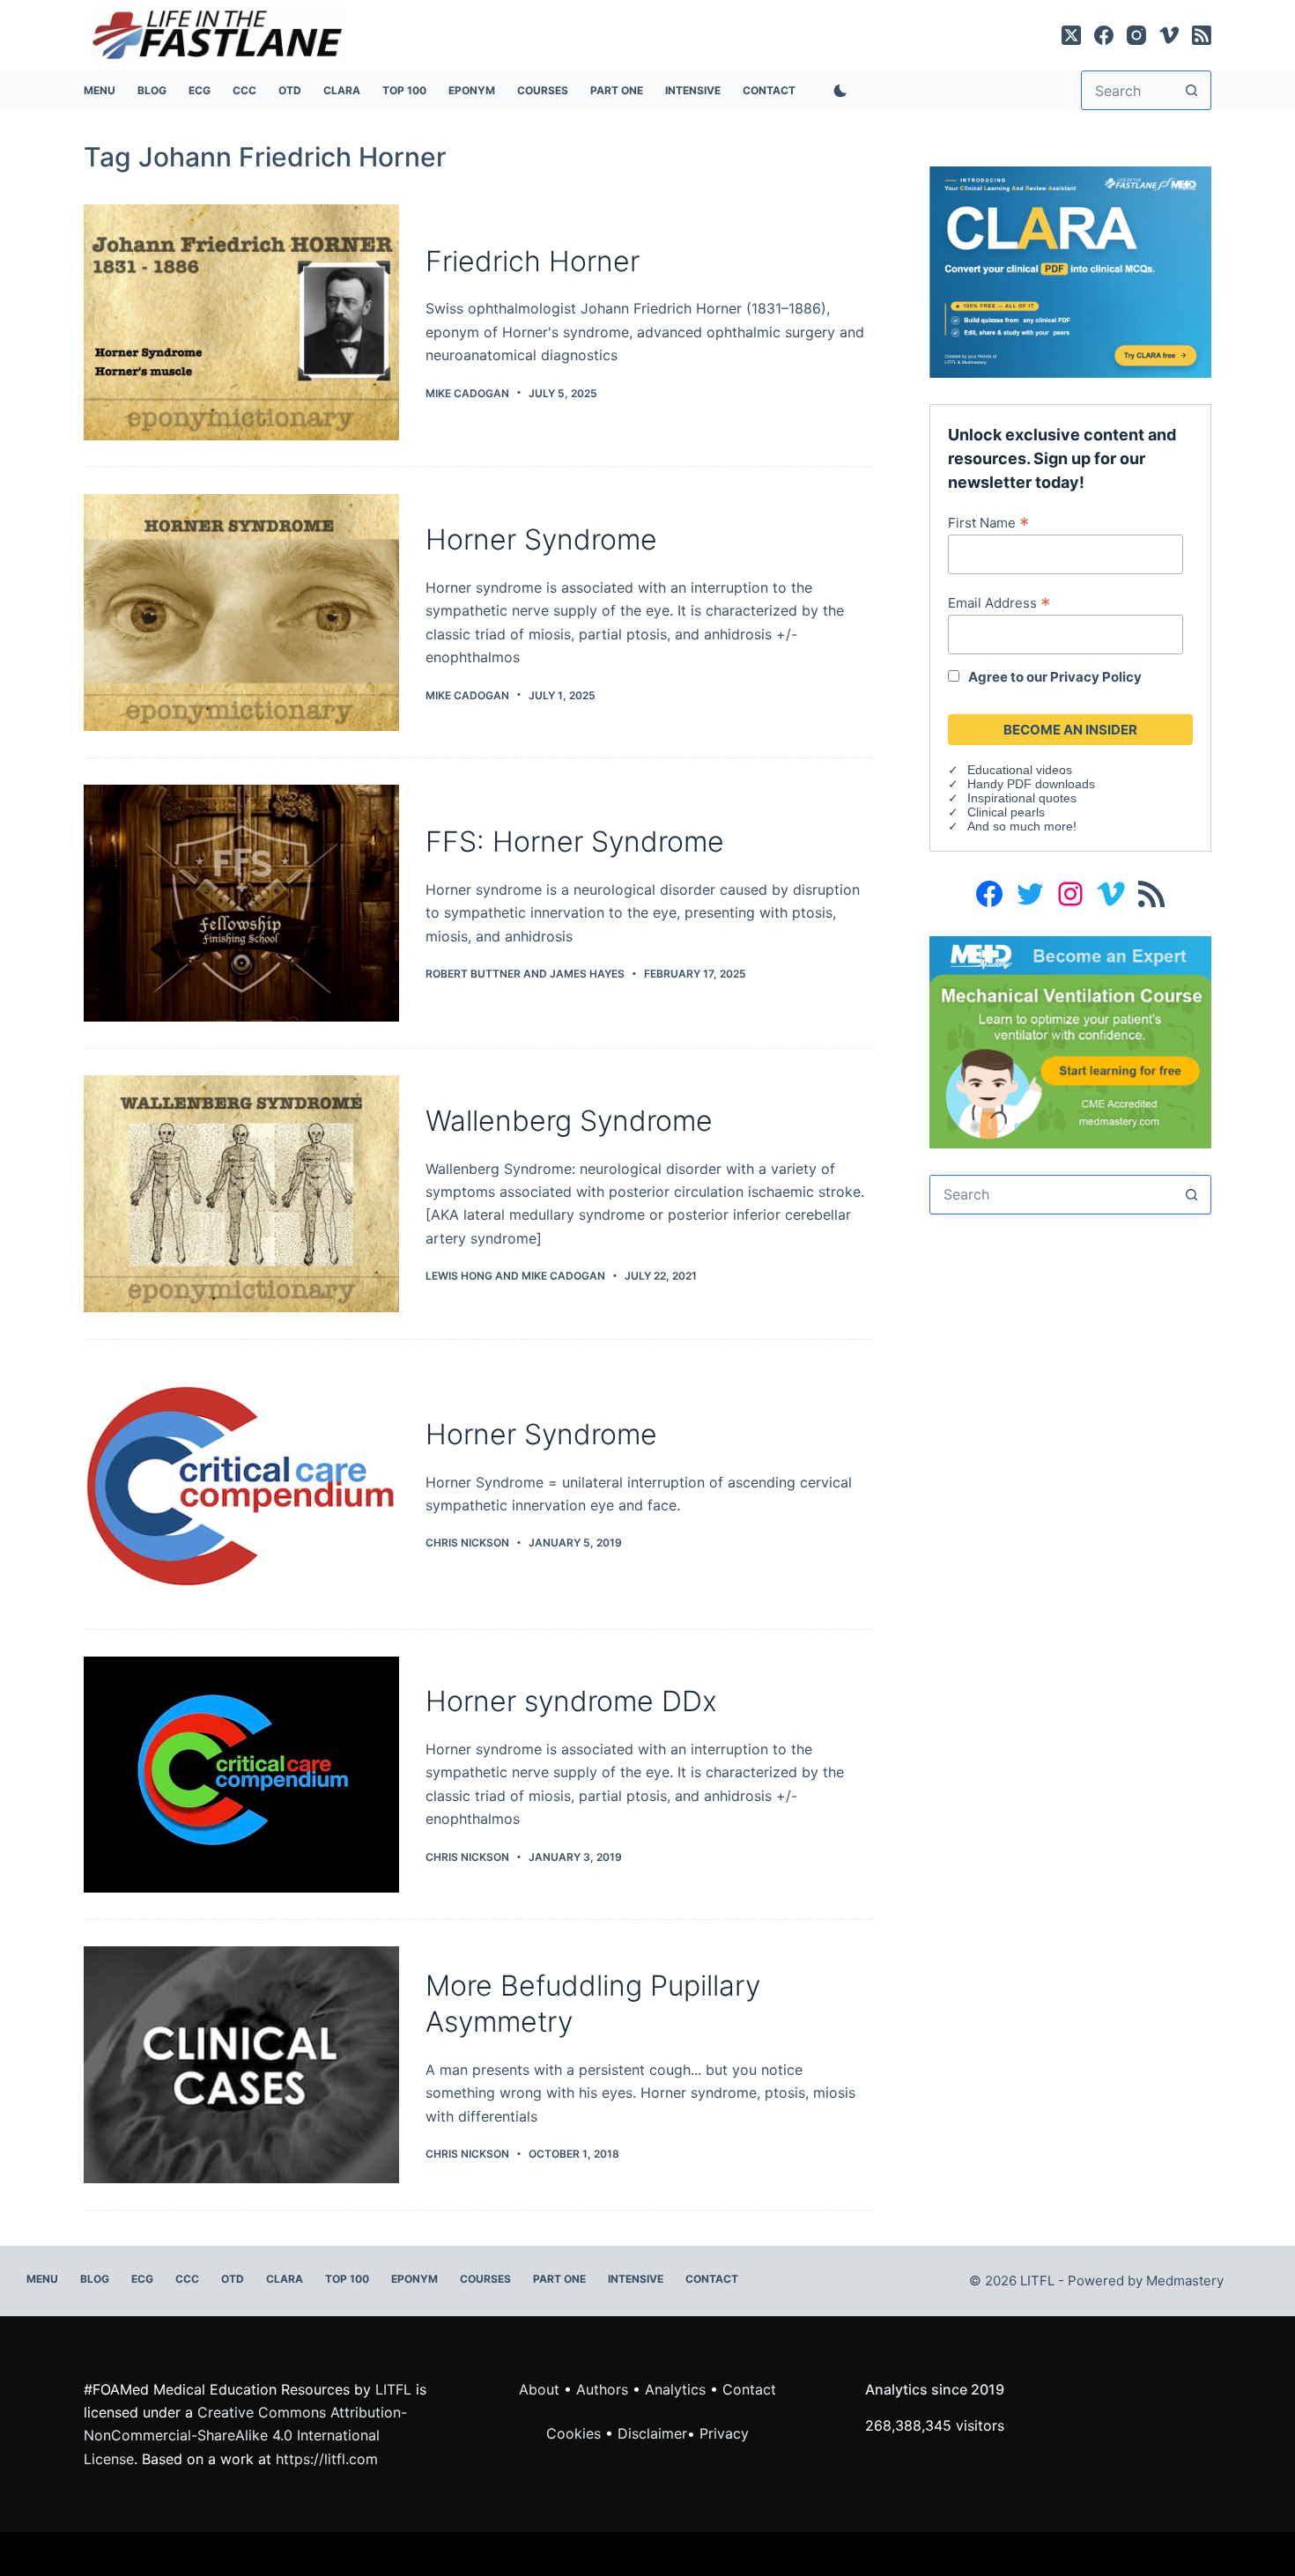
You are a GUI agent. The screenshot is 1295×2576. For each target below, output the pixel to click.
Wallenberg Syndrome (569, 1121)
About (539, 2389)
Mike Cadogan (563, 1276)
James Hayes (587, 974)
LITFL (393, 2389)
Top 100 (404, 90)
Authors (602, 2389)
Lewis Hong (459, 1276)
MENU (100, 90)
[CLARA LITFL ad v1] (1070, 270)
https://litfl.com (327, 2459)
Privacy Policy (1096, 677)
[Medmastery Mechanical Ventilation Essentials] (1070, 1040)
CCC (244, 90)
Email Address (999, 602)
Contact (769, 90)
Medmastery (1185, 2281)
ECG (200, 90)
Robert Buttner (473, 974)
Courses (543, 90)
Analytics (675, 2389)
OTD (290, 90)
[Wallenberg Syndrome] (241, 1194)
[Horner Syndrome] (241, 613)
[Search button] (1191, 90)
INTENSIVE (693, 90)
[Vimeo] (1169, 35)
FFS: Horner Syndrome (575, 841)
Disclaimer (652, 2433)
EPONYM (472, 90)
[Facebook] (1104, 35)
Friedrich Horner (533, 261)
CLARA (342, 90)
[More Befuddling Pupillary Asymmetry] (241, 2065)
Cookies (576, 2433)
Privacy (724, 2433)
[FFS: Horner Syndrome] (241, 903)
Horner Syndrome (541, 539)
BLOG (152, 90)
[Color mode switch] (837, 91)
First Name (988, 522)
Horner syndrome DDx (571, 1701)
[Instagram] (1136, 35)
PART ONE (617, 90)
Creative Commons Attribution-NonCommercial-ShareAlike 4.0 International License (245, 2436)
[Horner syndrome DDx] (241, 1775)
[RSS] (1202, 35)
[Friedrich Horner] (241, 323)
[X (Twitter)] (1071, 35)
